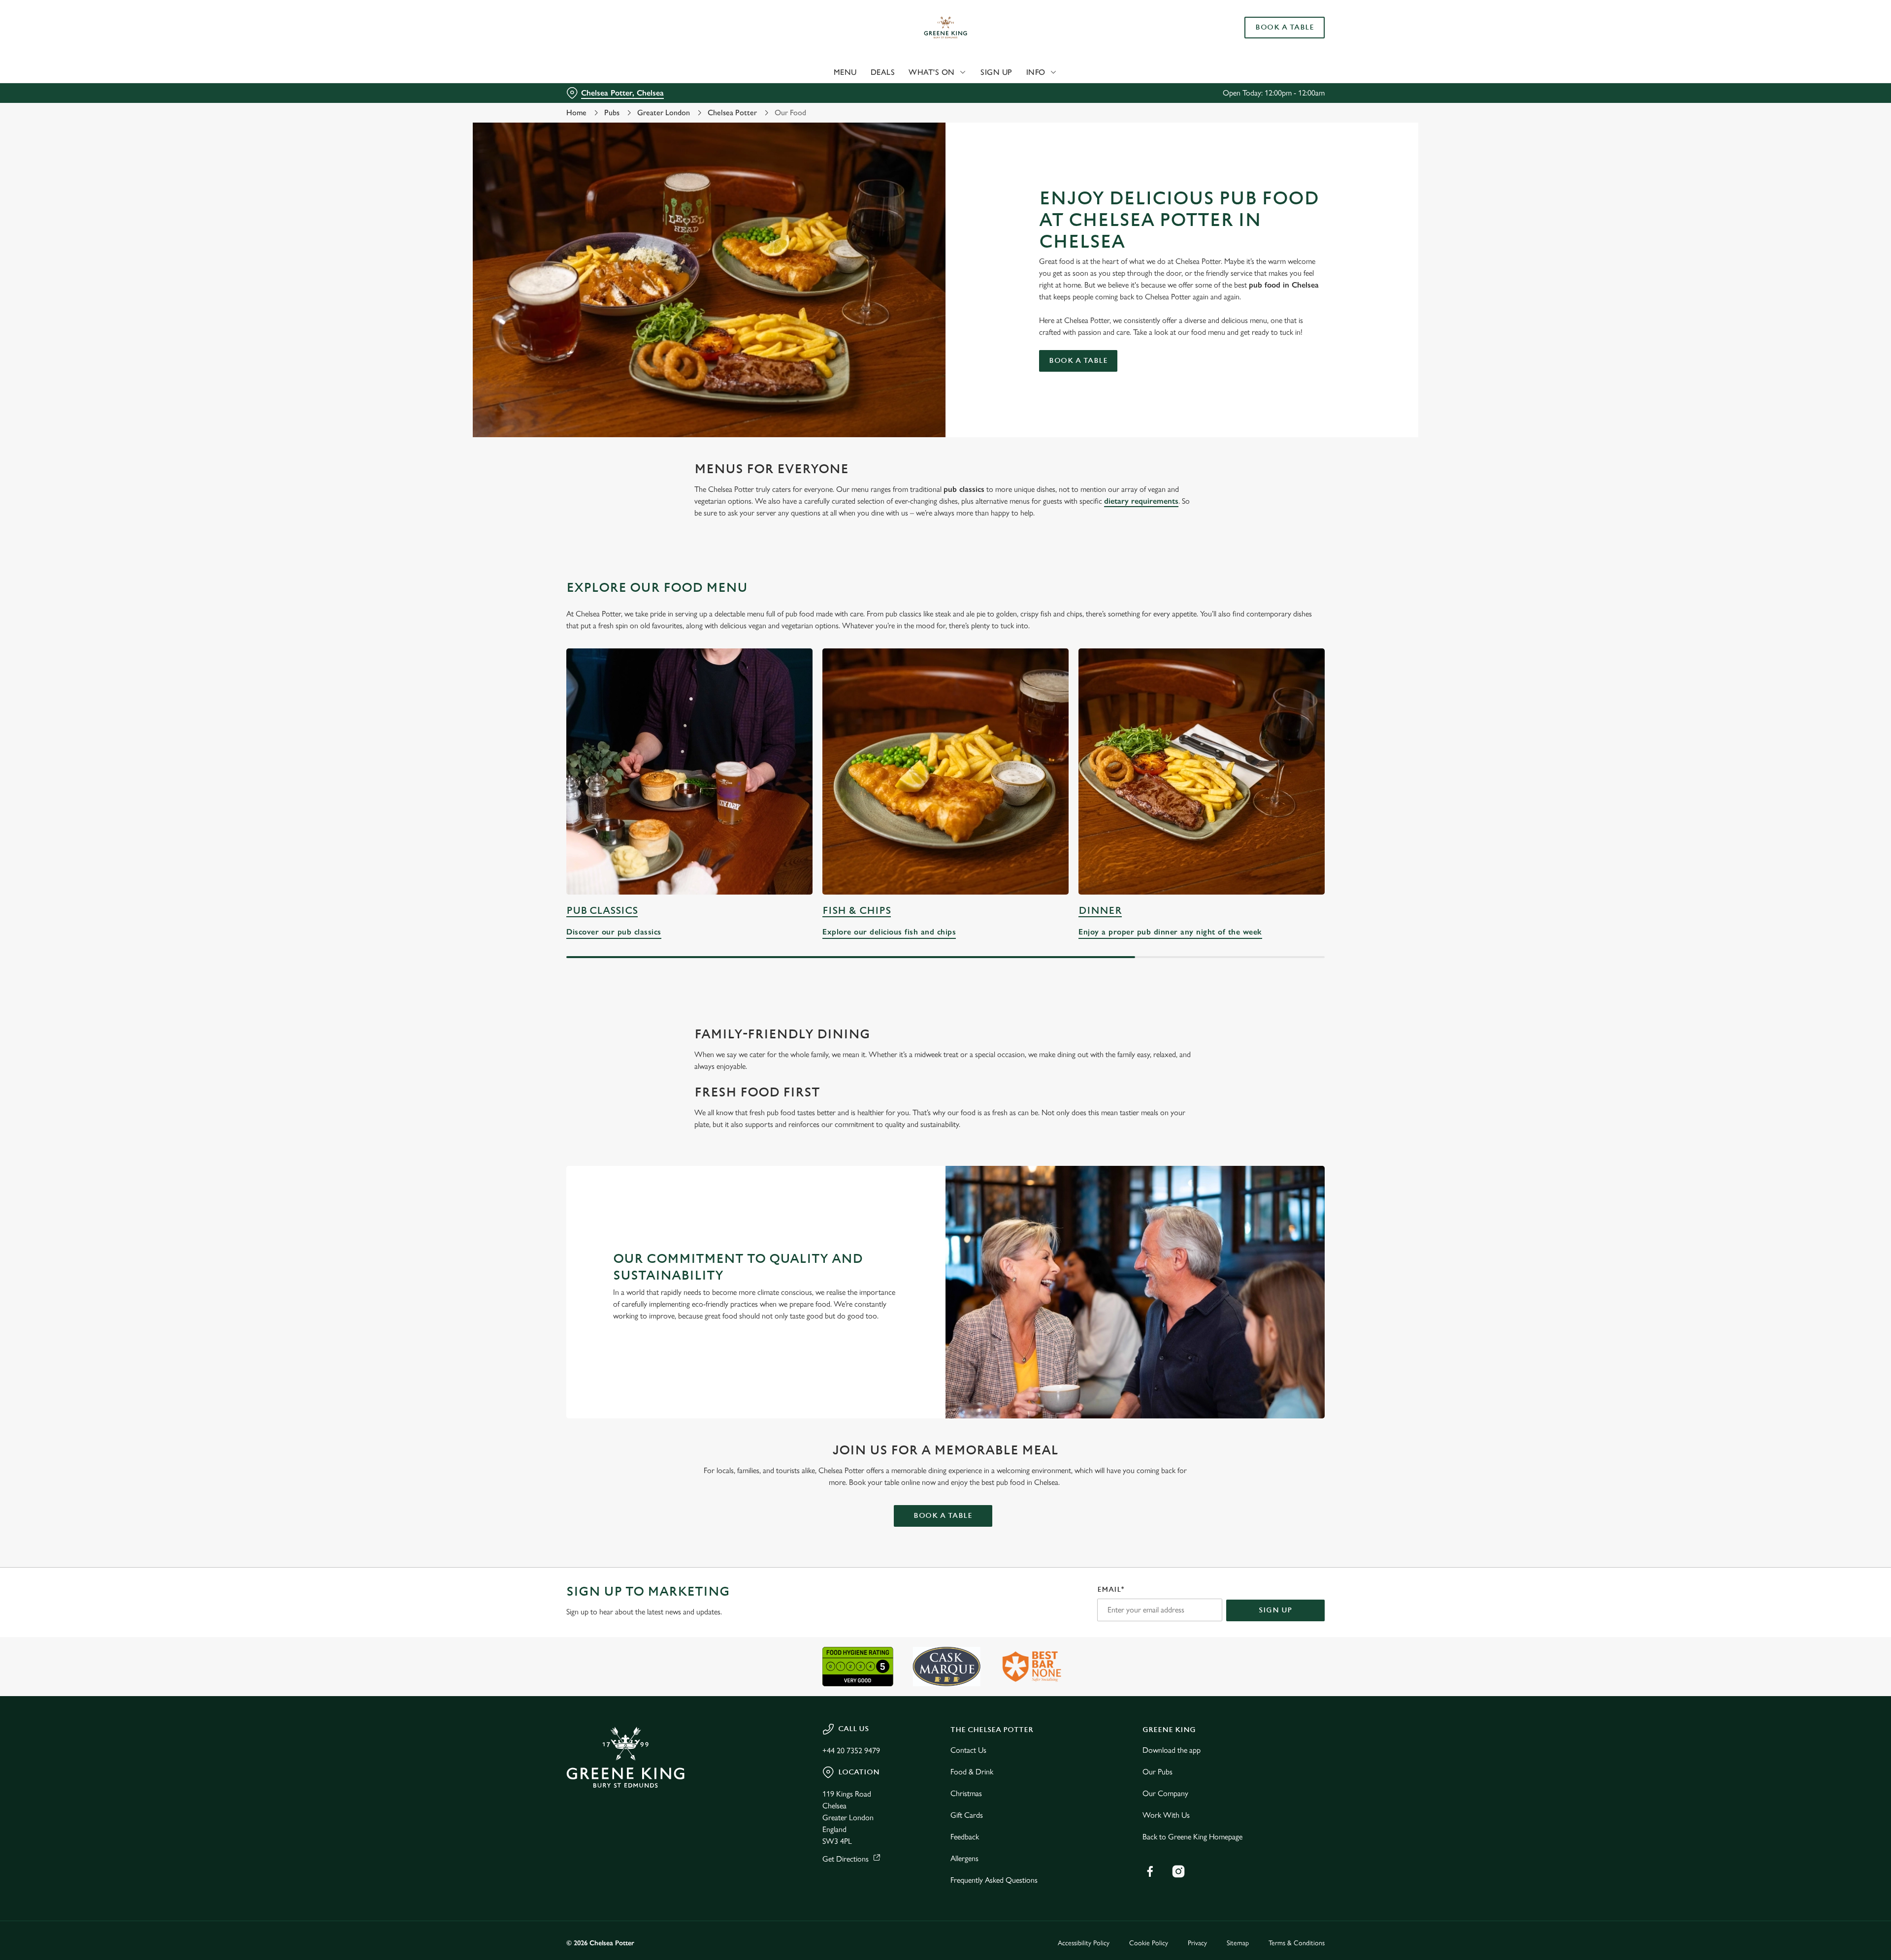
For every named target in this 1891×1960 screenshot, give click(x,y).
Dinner (1100, 911)
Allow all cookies (1269, 26)
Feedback (965, 1837)
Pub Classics (602, 911)
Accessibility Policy (1084, 1943)
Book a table (1078, 361)
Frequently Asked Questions (994, 1880)
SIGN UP (1275, 1610)
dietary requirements (1141, 501)
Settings (1045, 91)
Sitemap (1238, 1943)
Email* (1111, 1590)
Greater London (664, 112)
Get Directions (846, 1859)
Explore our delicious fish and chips (945, 771)
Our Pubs (1157, 1772)
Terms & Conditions (1297, 1943)
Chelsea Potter (732, 112)
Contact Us (968, 1750)
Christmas (966, 1793)
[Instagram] (1178, 1871)
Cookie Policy (1149, 1943)
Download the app (1172, 1750)
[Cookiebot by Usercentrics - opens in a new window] (603, 92)
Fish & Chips (857, 911)
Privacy (1197, 1943)
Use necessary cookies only (1269, 58)
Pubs (612, 112)
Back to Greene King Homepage (1192, 1837)
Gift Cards (967, 1815)
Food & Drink (972, 1772)
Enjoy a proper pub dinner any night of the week (1202, 771)
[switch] (823, 91)
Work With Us (1166, 1815)
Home (576, 112)
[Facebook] (1150, 1871)
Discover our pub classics (689, 771)
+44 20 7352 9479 (851, 1751)
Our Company (1165, 1793)
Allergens (964, 1858)
